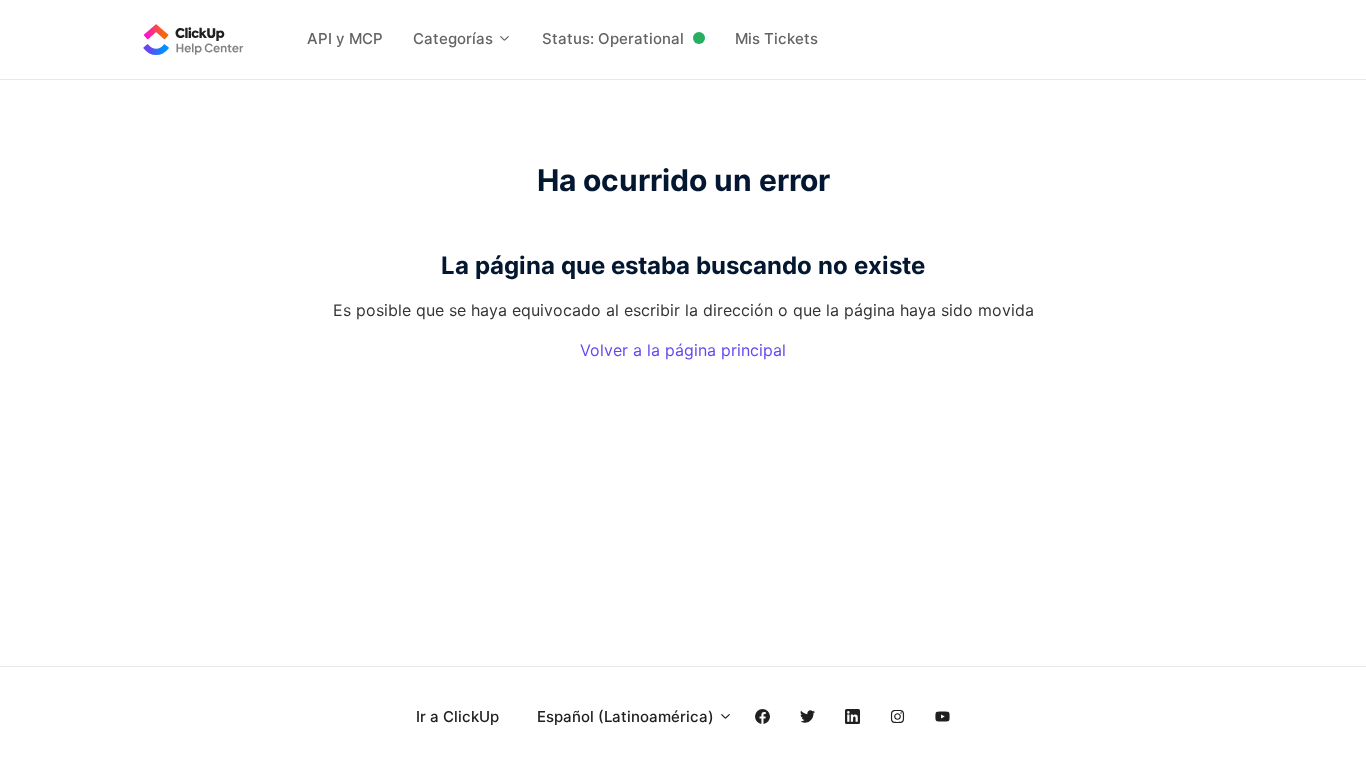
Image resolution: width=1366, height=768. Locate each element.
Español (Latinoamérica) (627, 716)
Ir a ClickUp (457, 716)
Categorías (455, 38)
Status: (613, 38)
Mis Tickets (776, 38)
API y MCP (345, 38)
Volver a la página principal (683, 350)
